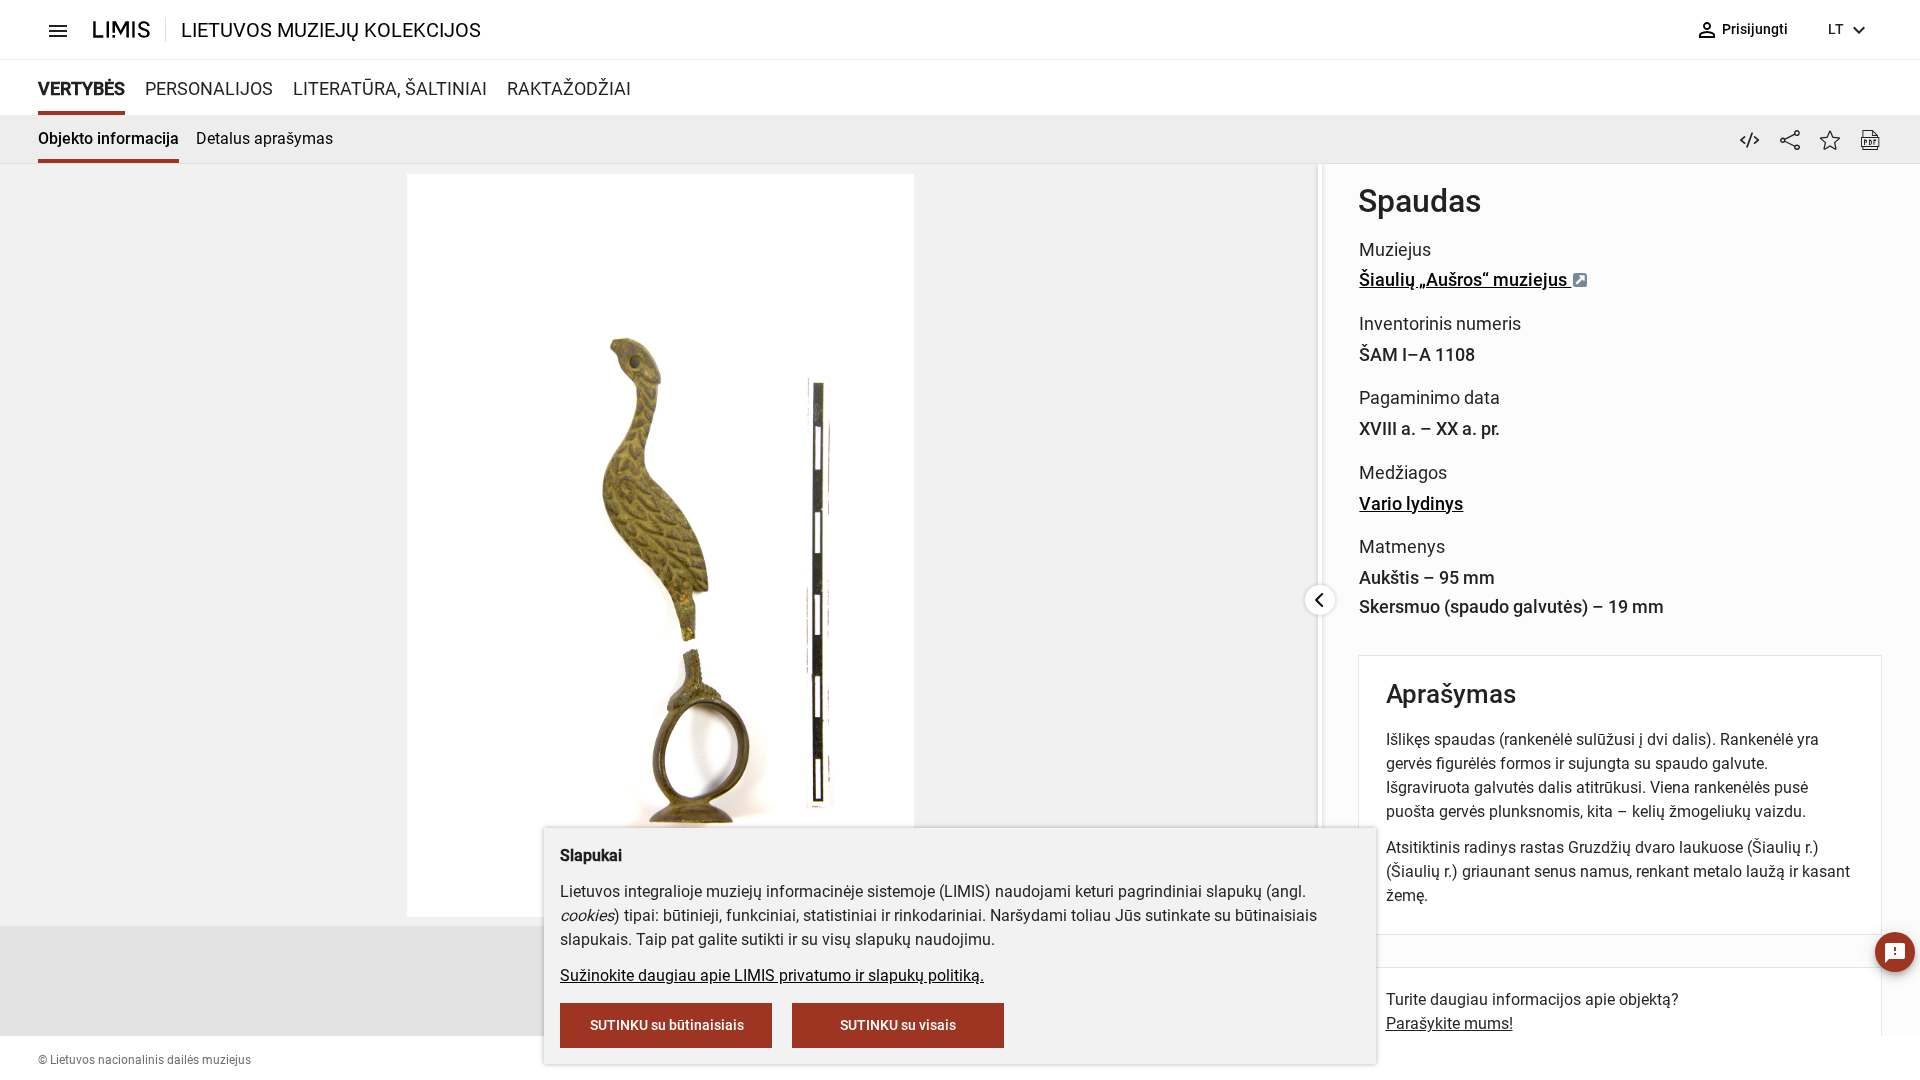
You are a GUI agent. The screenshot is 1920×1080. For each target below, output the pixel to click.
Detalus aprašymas (264, 138)
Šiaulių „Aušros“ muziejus (1465, 279)
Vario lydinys (1411, 503)
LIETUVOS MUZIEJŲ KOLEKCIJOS (331, 30)
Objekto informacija (108, 138)
